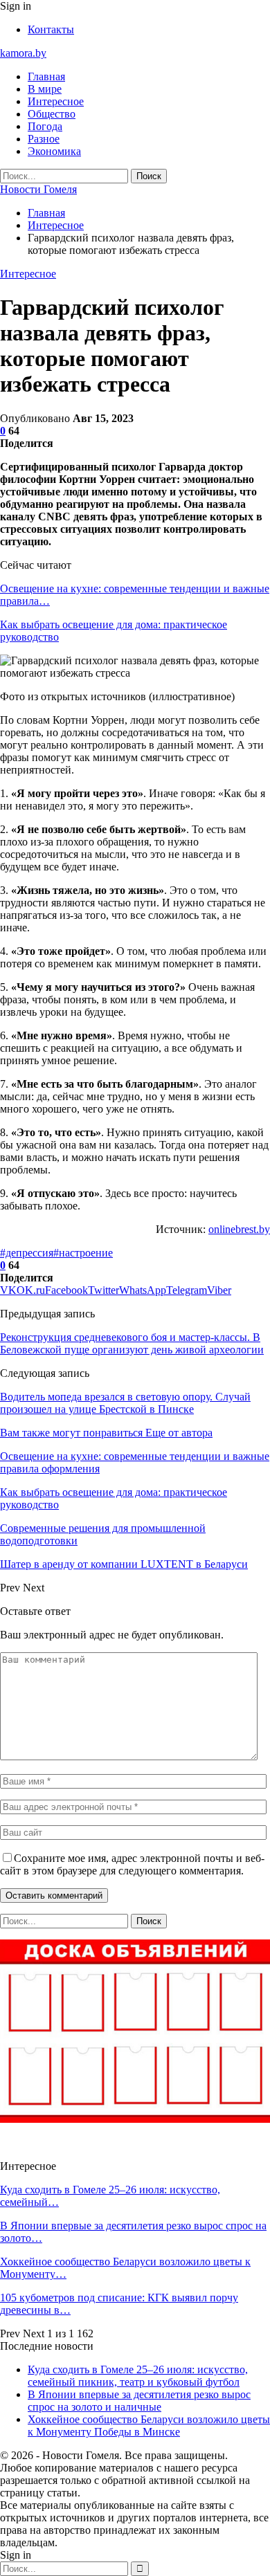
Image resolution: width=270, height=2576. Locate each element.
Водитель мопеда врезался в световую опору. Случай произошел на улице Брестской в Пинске (125, 1403)
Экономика (54, 151)
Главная (46, 76)
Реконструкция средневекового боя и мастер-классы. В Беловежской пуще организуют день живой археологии (132, 1343)
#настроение (83, 1253)
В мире (45, 89)
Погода (45, 126)
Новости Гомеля (38, 189)
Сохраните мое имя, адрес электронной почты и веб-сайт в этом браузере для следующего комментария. (132, 1864)
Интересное (56, 101)
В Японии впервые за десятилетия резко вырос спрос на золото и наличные (139, 2401)
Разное (44, 139)
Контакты (51, 29)
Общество (52, 114)
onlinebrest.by (239, 1229)
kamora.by (23, 53)
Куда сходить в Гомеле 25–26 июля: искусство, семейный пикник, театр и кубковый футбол (138, 2376)
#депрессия (27, 1253)
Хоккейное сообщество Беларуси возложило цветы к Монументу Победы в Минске (149, 2426)
